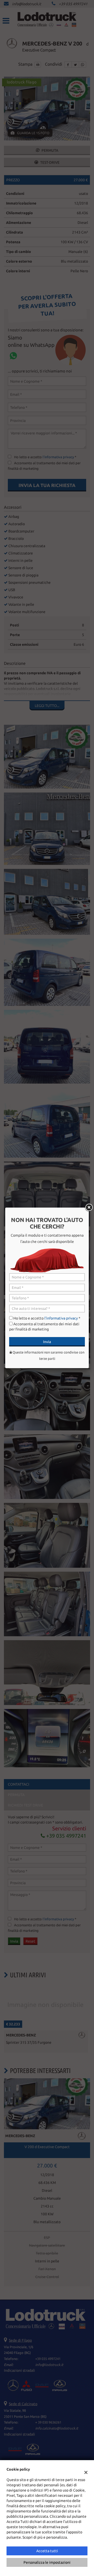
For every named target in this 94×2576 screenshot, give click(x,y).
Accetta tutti (47, 2551)
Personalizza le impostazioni (47, 2562)
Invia (47, 1342)
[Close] (89, 1208)
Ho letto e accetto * (47, 1318)
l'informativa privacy (61, 1318)
